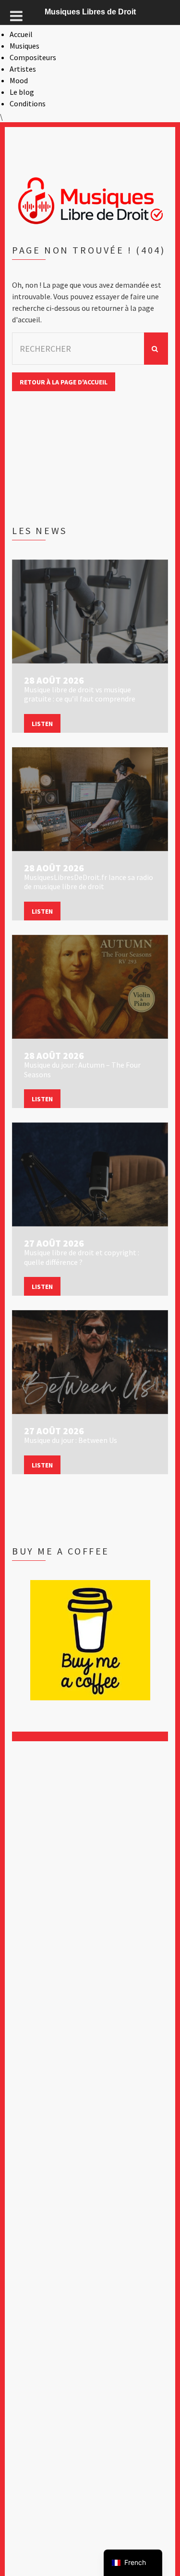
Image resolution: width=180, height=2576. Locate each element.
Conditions (28, 103)
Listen (42, 724)
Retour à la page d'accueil (64, 382)
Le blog (22, 92)
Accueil (21, 34)
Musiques (24, 46)
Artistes (23, 69)
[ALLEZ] (156, 349)
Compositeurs (33, 57)
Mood (19, 80)
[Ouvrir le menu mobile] (16, 16)
